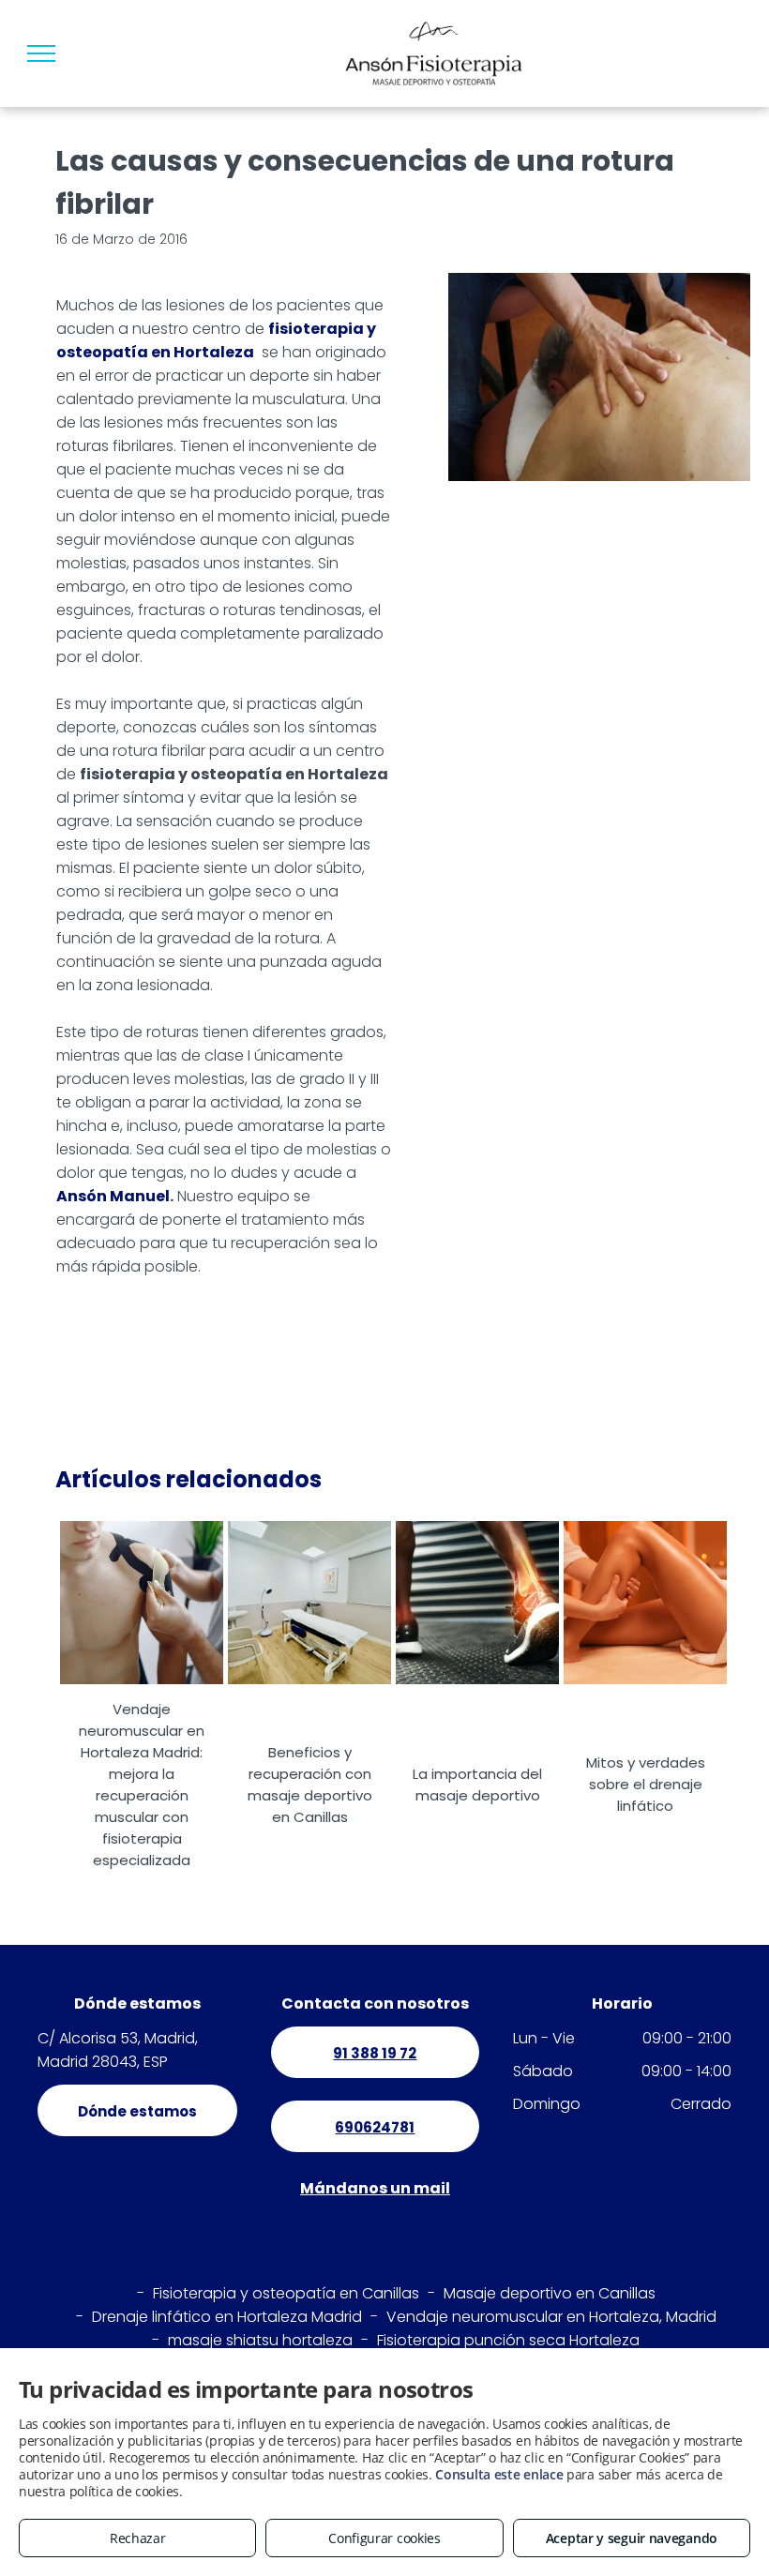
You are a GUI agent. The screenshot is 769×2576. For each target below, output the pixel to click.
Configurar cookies (384, 2538)
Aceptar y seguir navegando (632, 2538)
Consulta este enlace (499, 2474)
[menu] (41, 53)
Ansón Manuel (113, 1196)
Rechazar (138, 2538)
